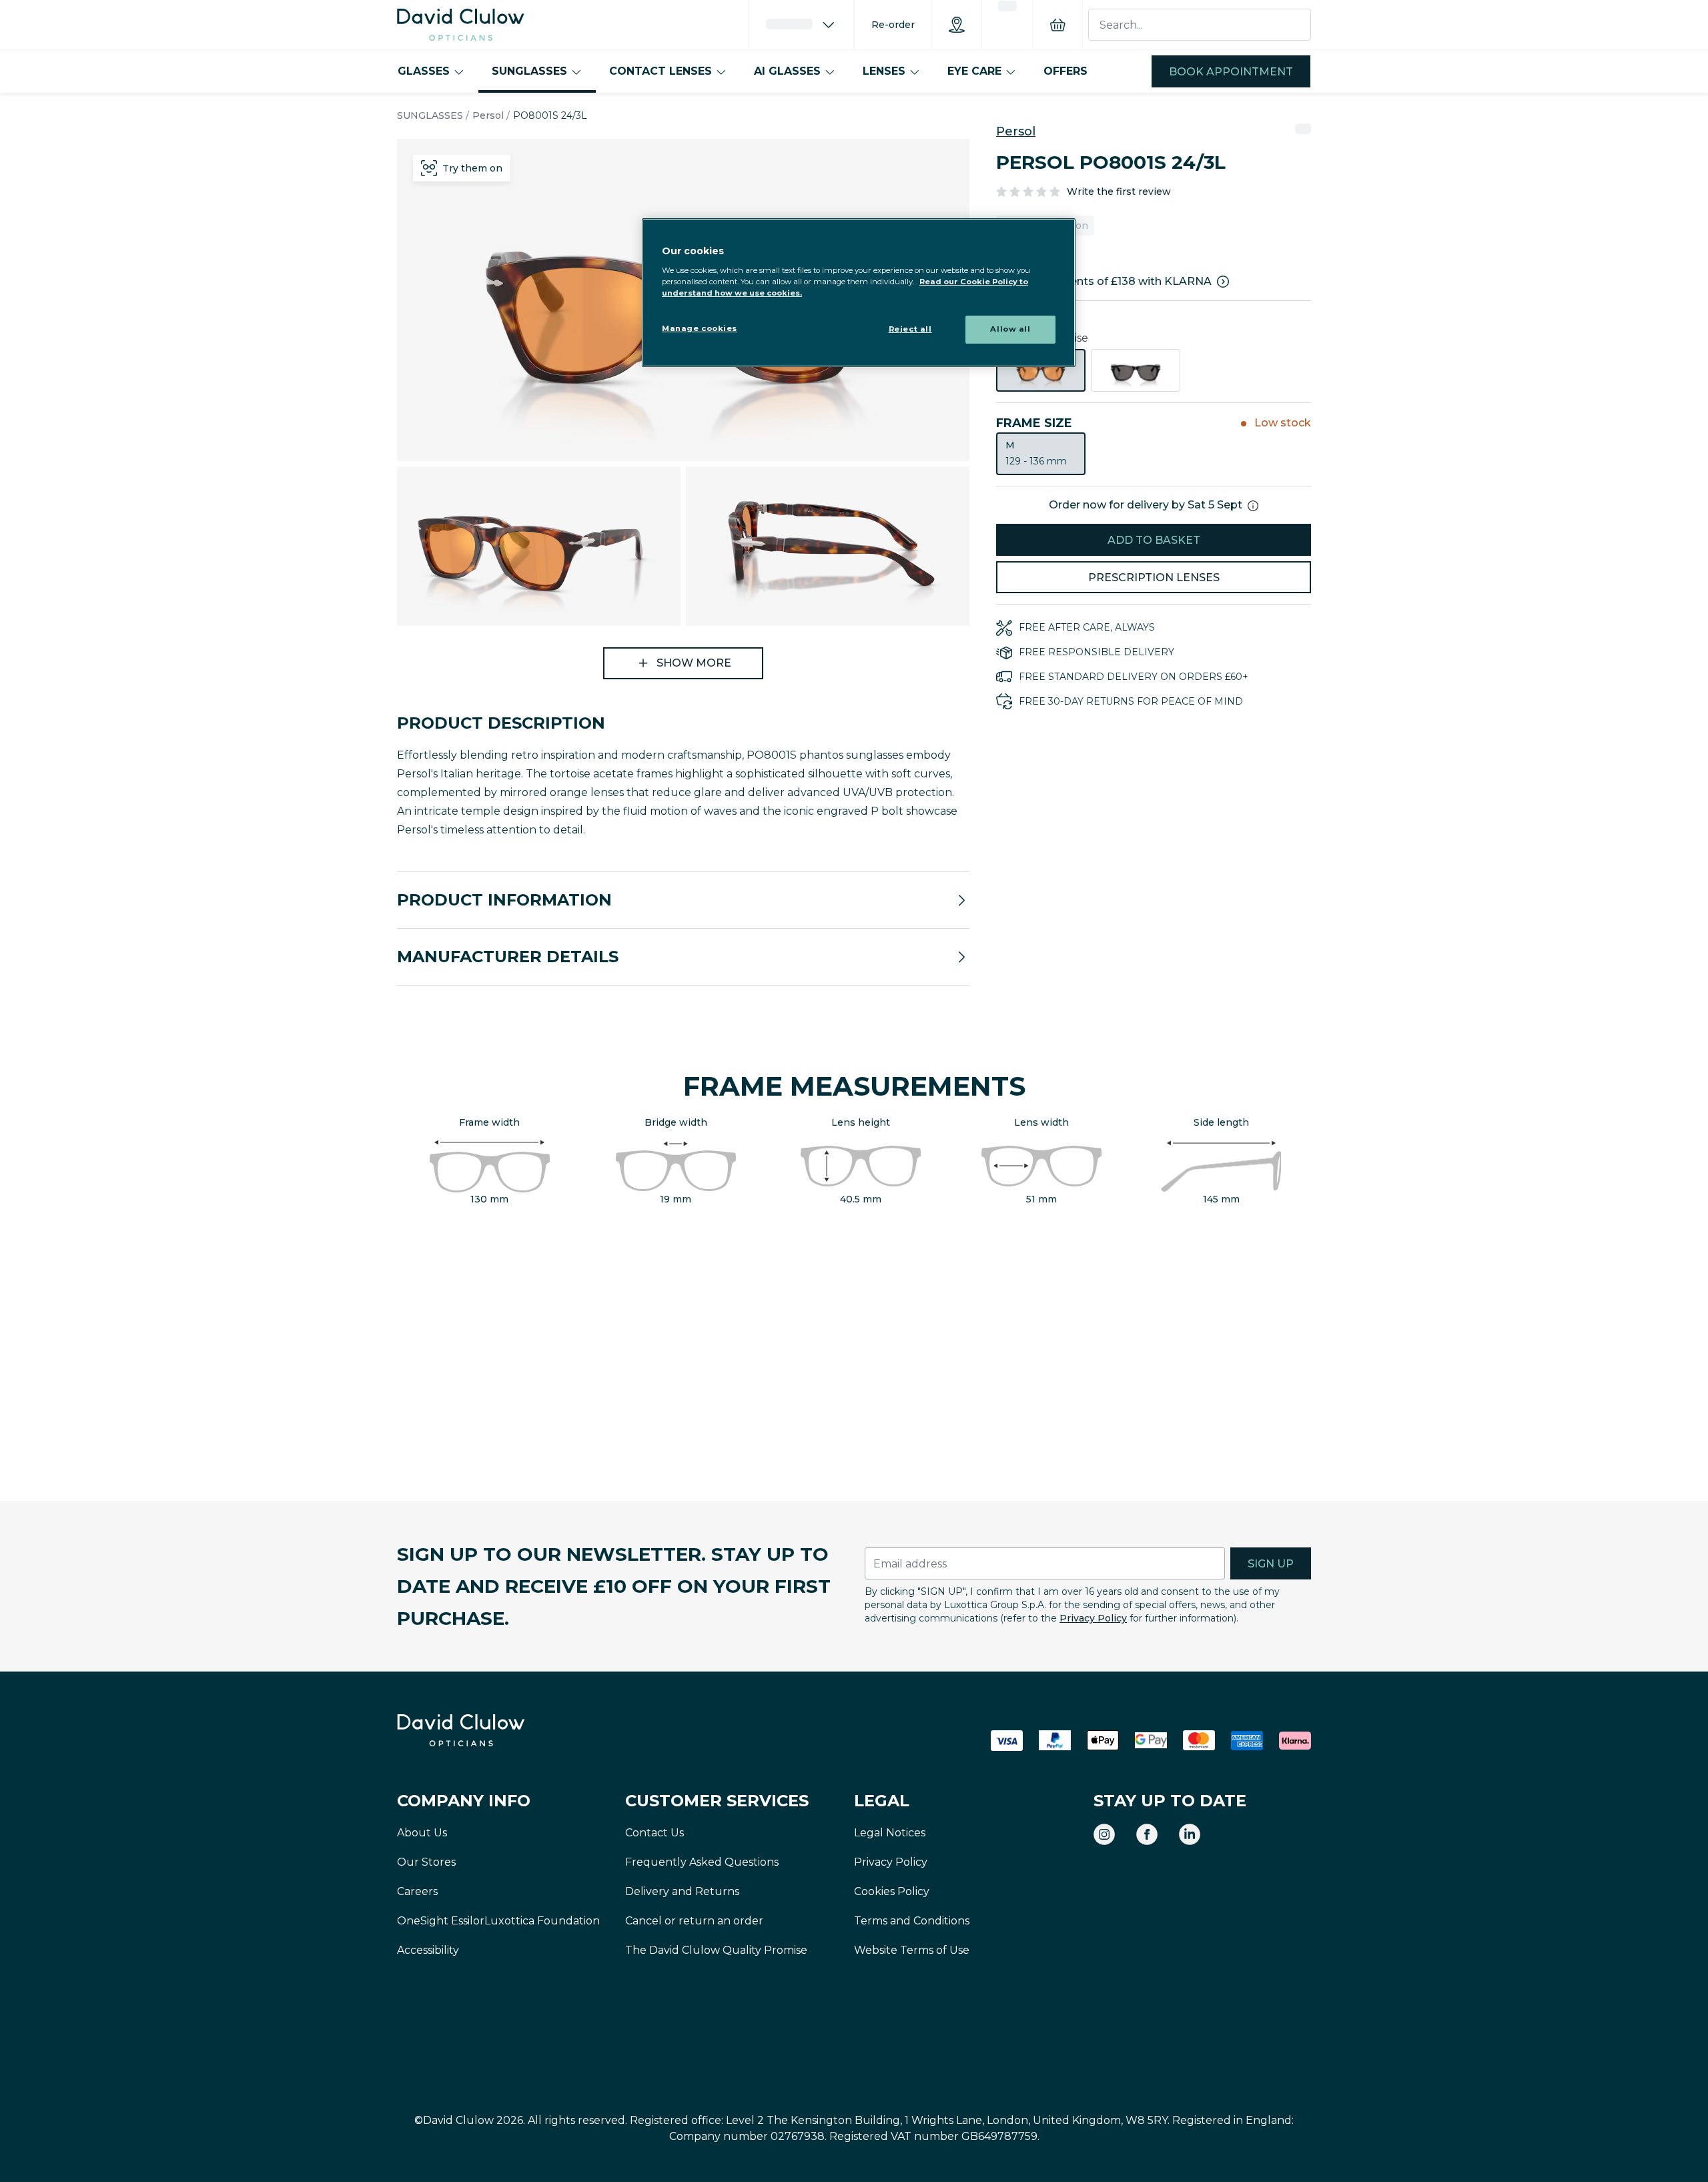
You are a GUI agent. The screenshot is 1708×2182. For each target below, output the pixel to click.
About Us (422, 1833)
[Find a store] (957, 25)
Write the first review (1119, 192)
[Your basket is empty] (1057, 25)
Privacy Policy (1093, 1618)
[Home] (461, 25)
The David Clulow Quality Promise (716, 1950)
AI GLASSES (787, 71)
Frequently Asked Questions (702, 1862)
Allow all (1010, 329)
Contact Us (655, 1833)
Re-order (893, 25)
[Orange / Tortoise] (1041, 370)
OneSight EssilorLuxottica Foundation (498, 1921)
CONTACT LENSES (661, 71)
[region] (859, 293)
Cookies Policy (892, 1891)
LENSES (884, 71)
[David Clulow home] (497, 1730)
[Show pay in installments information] (1223, 282)
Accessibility (428, 1950)
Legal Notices (890, 1833)
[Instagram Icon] (1104, 1834)
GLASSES (424, 71)
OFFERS (1065, 71)
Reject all (910, 329)
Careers (417, 1891)
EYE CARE (974, 71)
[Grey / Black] (1136, 370)
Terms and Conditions (912, 1921)
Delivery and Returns (682, 1891)
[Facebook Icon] (1147, 1834)
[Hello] (801, 25)
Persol (488, 115)
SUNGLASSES (529, 71)
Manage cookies (700, 328)
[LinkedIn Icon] (1190, 1834)
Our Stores (426, 1862)
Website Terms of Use (912, 1950)
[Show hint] (1253, 506)
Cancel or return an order (694, 1921)
